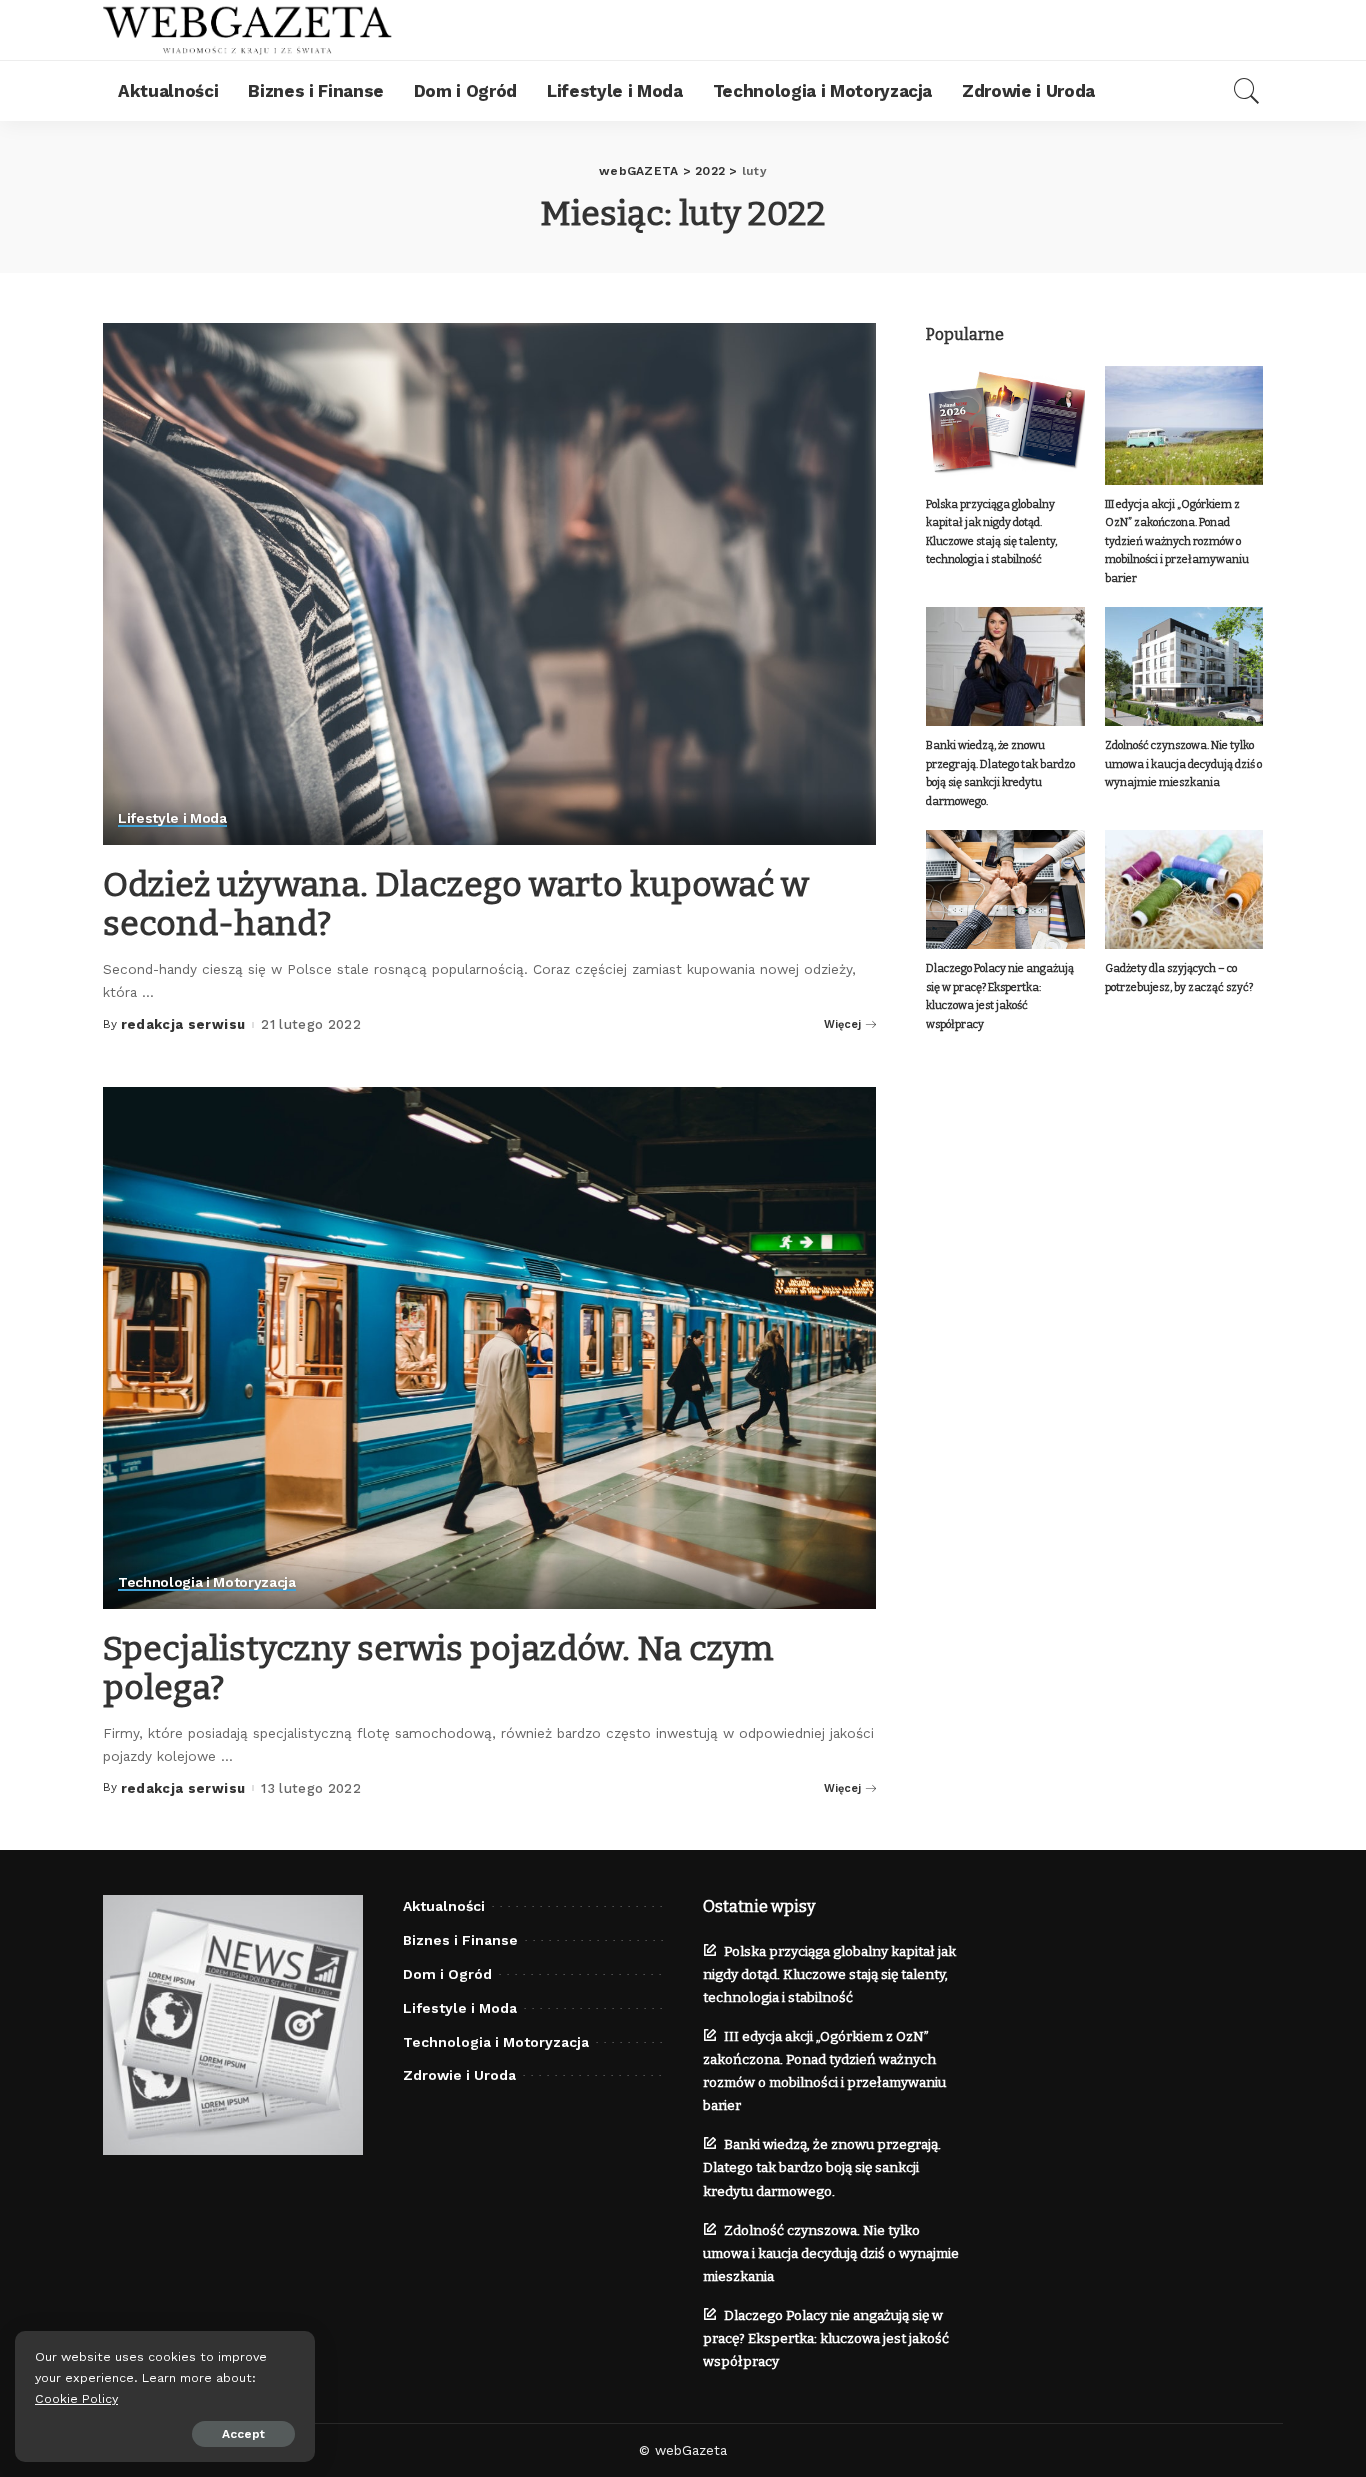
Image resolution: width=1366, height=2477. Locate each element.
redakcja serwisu (183, 1024)
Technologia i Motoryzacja (207, 1582)
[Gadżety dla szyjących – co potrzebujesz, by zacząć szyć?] (1184, 889)
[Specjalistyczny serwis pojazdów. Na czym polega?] (489, 1348)
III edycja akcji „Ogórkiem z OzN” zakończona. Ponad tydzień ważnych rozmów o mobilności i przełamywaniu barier (1177, 541)
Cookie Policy (76, 2398)
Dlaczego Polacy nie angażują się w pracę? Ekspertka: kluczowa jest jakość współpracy (826, 2338)
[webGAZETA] (248, 30)
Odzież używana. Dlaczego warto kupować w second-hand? (456, 904)
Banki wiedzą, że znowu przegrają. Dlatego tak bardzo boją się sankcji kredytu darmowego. (822, 2167)
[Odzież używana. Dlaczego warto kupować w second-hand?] (489, 584)
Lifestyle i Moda (172, 818)
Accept (243, 2434)
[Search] (1247, 91)
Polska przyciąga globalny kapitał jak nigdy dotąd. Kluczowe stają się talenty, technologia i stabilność (829, 1974)
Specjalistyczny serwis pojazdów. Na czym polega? (438, 1668)
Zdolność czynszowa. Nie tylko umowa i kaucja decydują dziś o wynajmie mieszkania (1183, 764)
